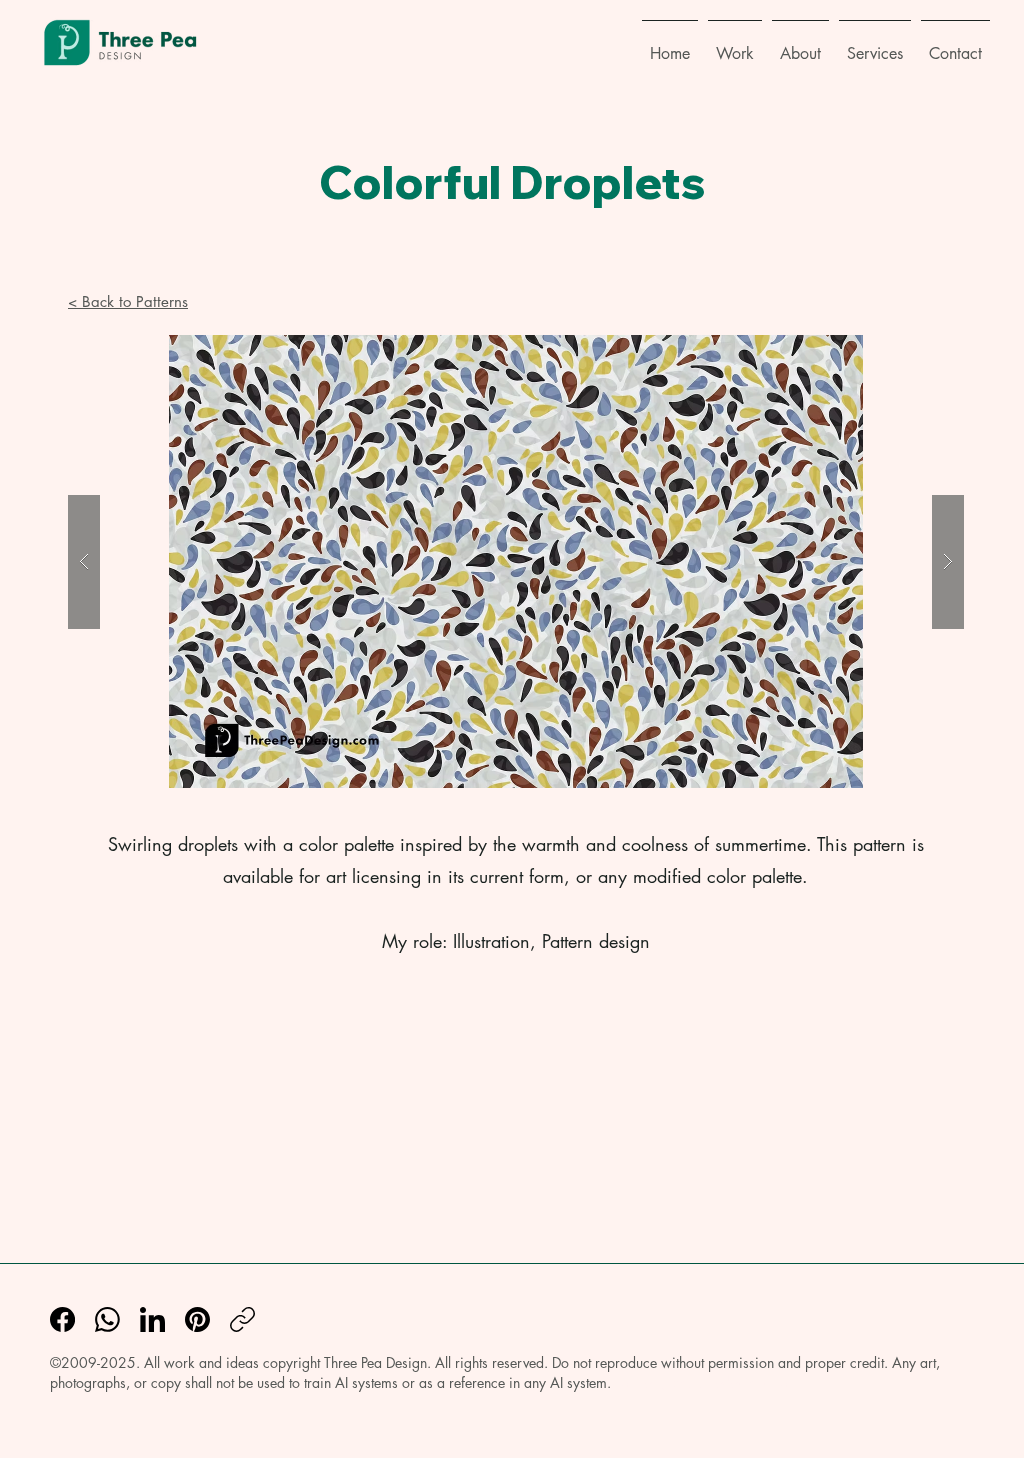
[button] (735, 45)
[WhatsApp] (107, 1319)
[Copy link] (242, 1319)
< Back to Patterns (128, 301)
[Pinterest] (197, 1319)
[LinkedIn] (152, 1319)
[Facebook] (62, 1319)
